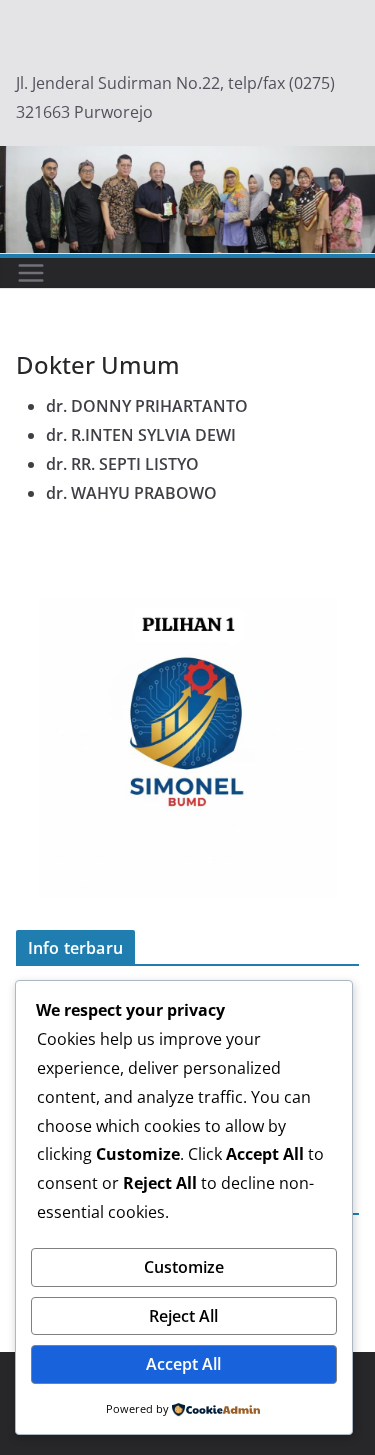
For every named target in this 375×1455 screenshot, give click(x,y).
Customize (184, 1267)
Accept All (183, 1364)
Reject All (183, 1316)
